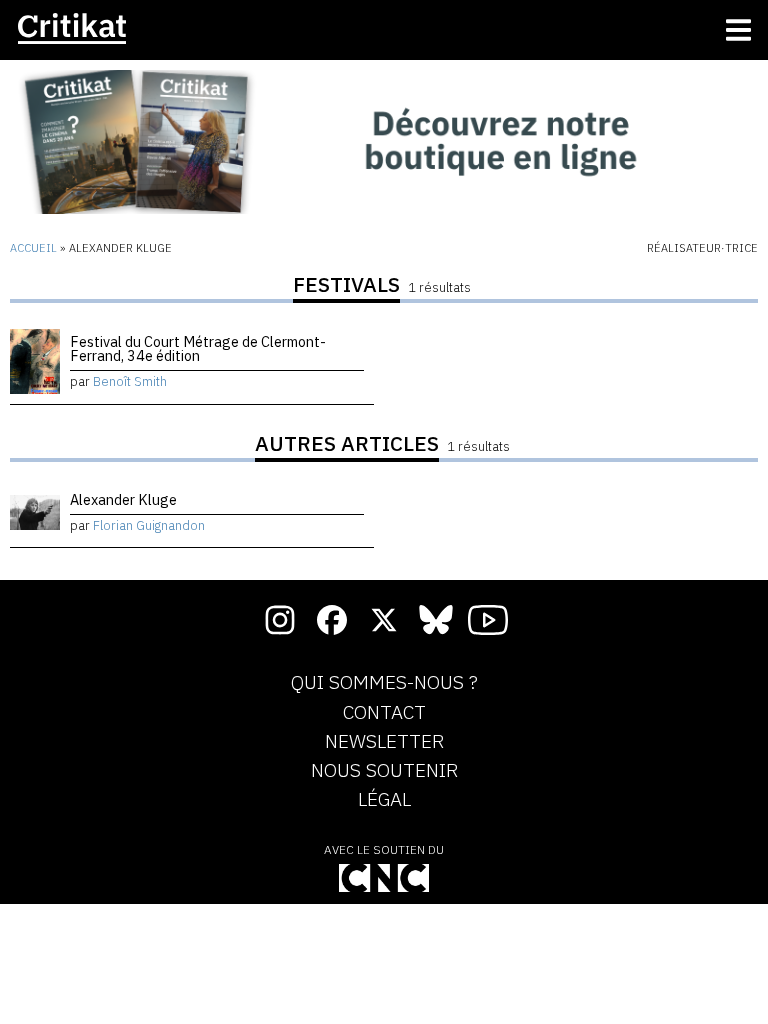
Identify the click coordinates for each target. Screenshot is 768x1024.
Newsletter (384, 742)
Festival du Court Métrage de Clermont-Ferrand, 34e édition (198, 348)
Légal (384, 800)
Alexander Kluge (123, 499)
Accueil (33, 248)
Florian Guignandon (149, 525)
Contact (384, 713)
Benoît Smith (130, 381)
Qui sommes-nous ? (384, 683)
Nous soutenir (384, 771)
